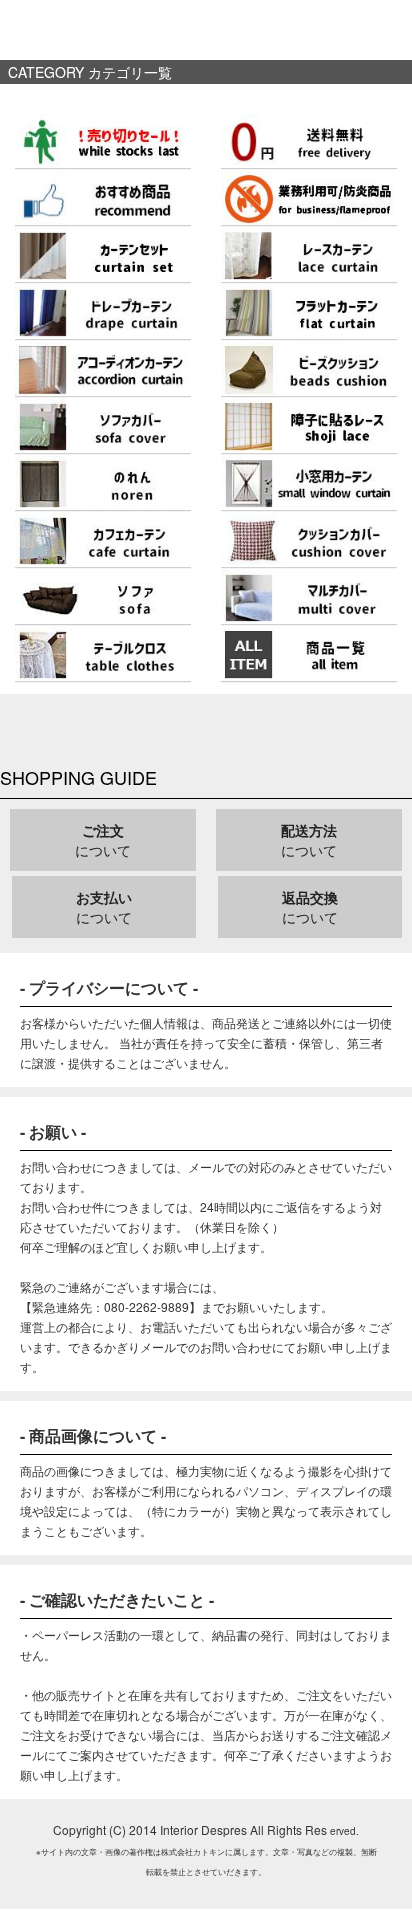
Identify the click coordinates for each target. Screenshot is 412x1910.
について (103, 840)
